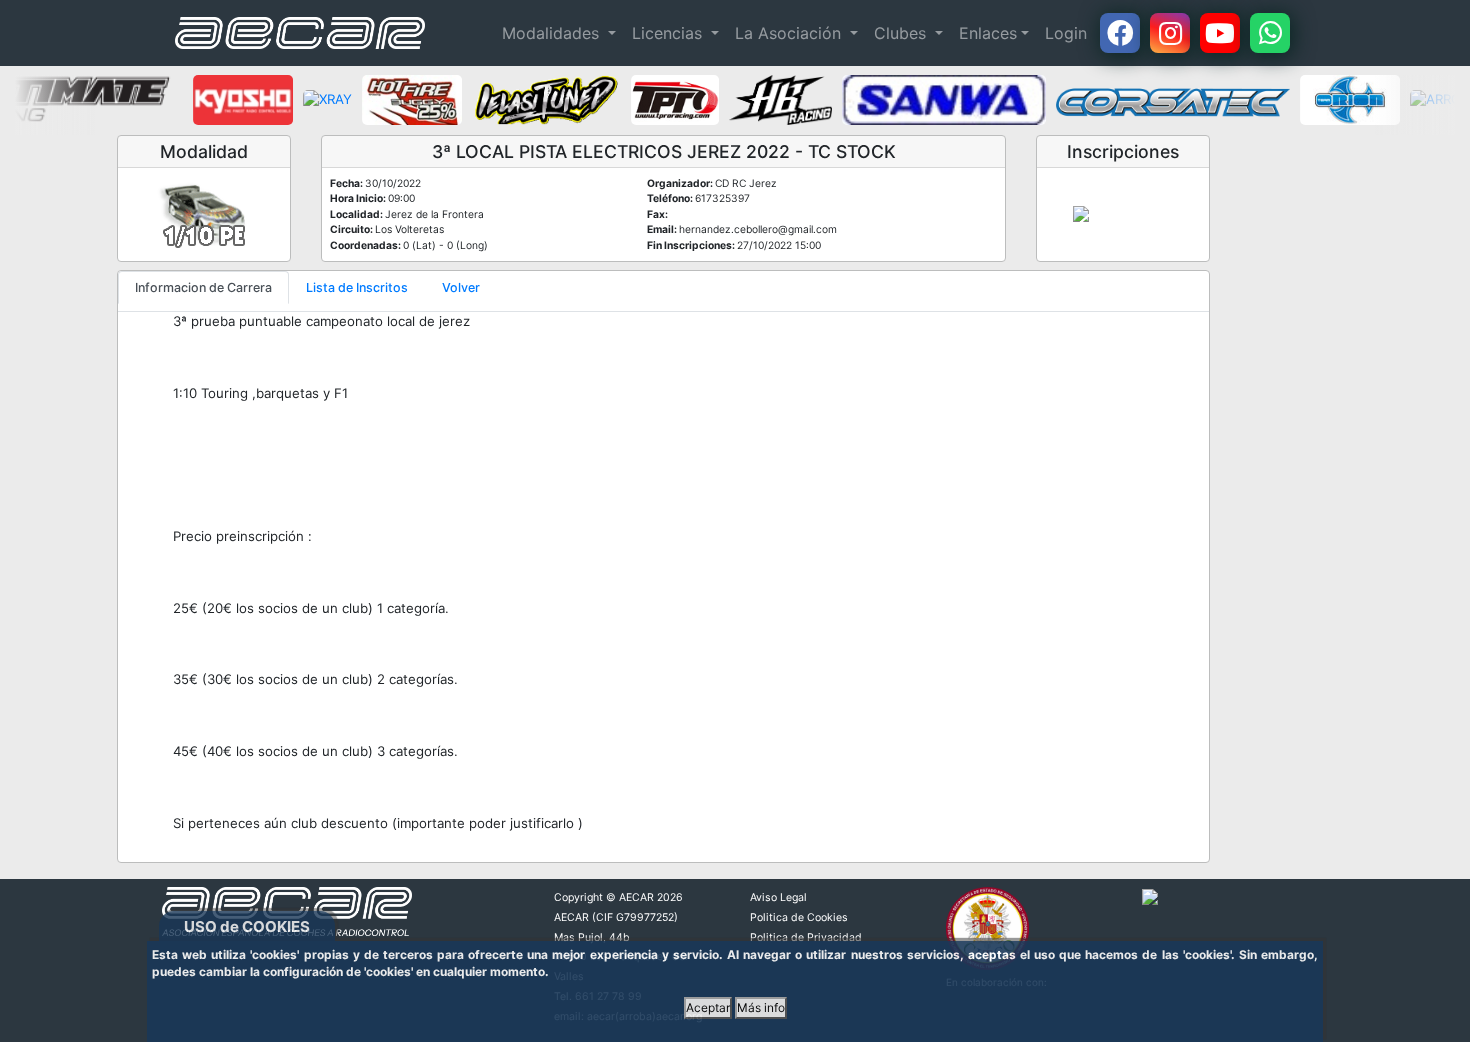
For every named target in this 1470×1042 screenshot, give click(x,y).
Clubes (902, 33)
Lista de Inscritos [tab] (357, 287)
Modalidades (553, 33)
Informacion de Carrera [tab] (203, 287)
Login (1066, 33)
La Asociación (790, 33)
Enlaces (988, 33)
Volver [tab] (461, 287)
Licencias (669, 33)
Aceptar (708, 1007)
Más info (761, 1007)
